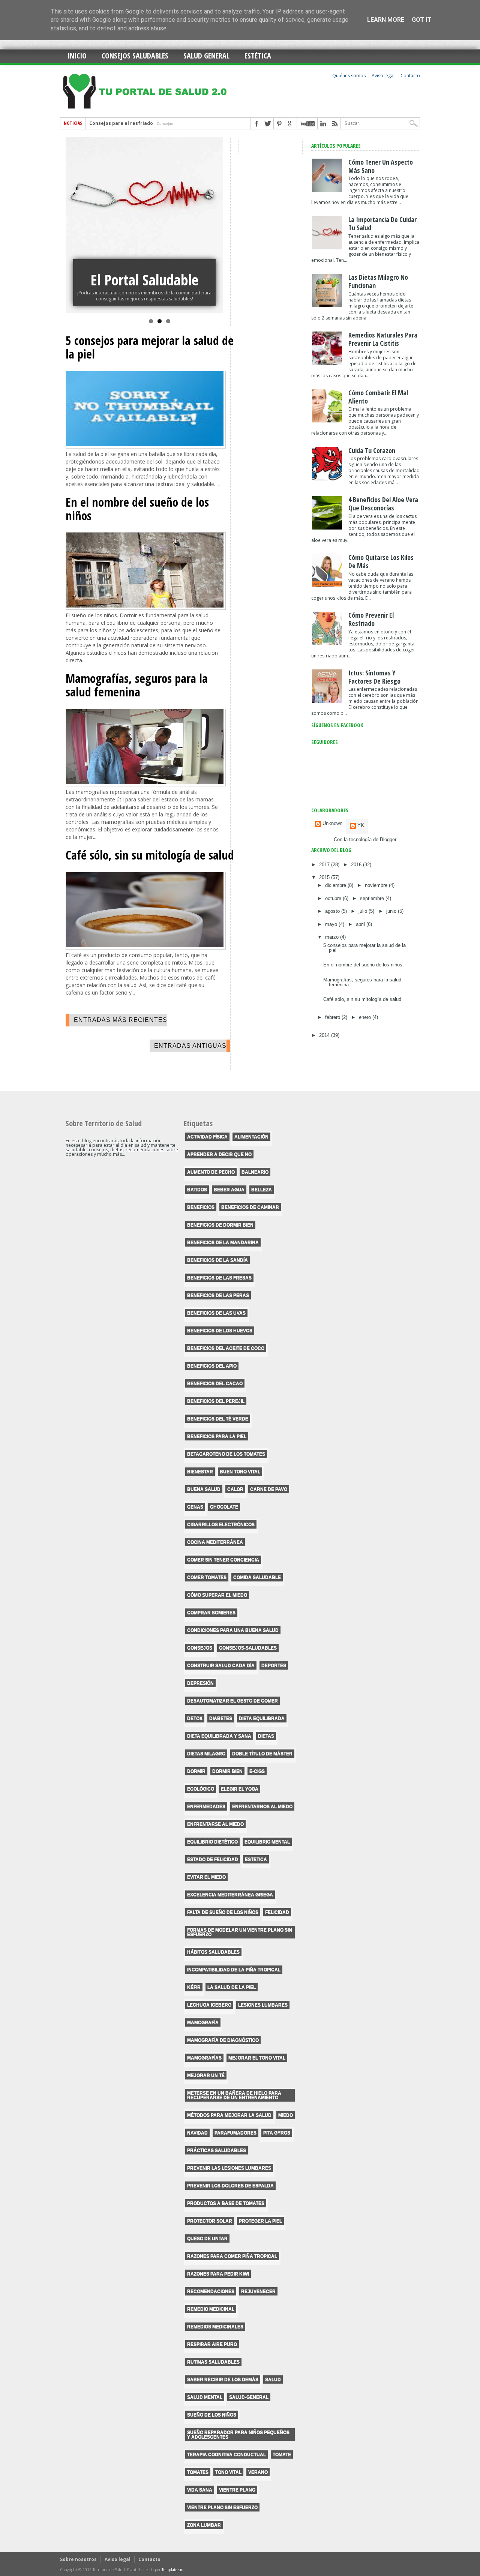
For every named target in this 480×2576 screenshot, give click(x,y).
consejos (200, 1648)
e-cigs (257, 1771)
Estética (258, 56)
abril (361, 924)
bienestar (200, 1472)
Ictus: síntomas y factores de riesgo (374, 677)
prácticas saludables (217, 2150)
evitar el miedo (206, 1877)
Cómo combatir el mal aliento (378, 397)
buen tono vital (240, 1472)
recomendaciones (211, 2291)
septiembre (373, 898)
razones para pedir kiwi (218, 2274)
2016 (357, 865)
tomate (282, 2454)
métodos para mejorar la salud (229, 2115)
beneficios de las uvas (216, 1313)
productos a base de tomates (226, 2203)
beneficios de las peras (218, 1295)
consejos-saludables (248, 1648)
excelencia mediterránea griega (230, 1895)
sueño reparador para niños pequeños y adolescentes (238, 2435)
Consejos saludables (135, 56)
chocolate (224, 1507)
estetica (256, 1859)
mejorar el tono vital (257, 2058)
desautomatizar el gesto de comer (232, 1701)
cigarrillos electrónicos (221, 1524)
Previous (73, 220)
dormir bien (227, 1771)
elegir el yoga (240, 1789)
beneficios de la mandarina (223, 1242)
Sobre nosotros (78, 2559)
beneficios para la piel (217, 1436)
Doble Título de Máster (262, 1754)
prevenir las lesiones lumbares (229, 2168)
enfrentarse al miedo (215, 1824)
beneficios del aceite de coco (226, 1348)
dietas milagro (206, 1754)
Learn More (386, 20)
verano (258, 2472)
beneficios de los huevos (220, 1331)
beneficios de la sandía (217, 1260)
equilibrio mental (267, 1842)
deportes (274, 1665)
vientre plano (237, 2490)
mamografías (204, 2058)
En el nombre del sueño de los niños (137, 509)
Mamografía (203, 2022)
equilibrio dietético (212, 1842)
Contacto (410, 76)
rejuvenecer (258, 2291)
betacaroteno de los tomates (226, 1454)
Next (216, 220)
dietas (266, 1736)
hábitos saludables (213, 1952)
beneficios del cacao (215, 1383)
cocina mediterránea (215, 1542)
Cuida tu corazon (372, 450)
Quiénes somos (349, 76)
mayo (332, 924)
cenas (195, 1507)
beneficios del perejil (216, 1401)
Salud (273, 2379)
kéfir (194, 1987)
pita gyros (277, 2133)
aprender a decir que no (219, 1154)
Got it (421, 20)
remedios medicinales (215, 2327)
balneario (255, 1172)
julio (364, 911)
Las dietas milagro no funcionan (378, 281)
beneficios (201, 1207)
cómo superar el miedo (217, 1595)
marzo (333, 937)
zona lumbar (204, 2525)
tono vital (228, 2472)
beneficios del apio (212, 1366)
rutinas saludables (213, 2362)
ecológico (201, 1789)
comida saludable (257, 1577)
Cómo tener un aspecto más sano (381, 166)
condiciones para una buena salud (233, 1630)
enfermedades (206, 1806)
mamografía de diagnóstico (223, 2040)
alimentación (251, 1137)
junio (392, 911)
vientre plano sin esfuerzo (222, 2507)
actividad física (207, 1137)
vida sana (200, 2490)
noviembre (377, 885)
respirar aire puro (212, 2344)
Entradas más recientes (121, 1020)
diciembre (336, 885)
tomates (198, 2472)
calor (235, 1489)
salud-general (249, 2397)
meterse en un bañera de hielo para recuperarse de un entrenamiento (234, 2095)
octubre (334, 898)
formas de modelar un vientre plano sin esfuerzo (240, 1932)
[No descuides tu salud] (144, 225)
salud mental (205, 2397)
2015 (325, 877)
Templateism (172, 2570)
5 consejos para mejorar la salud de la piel (150, 347)
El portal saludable (144, 280)
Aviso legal (383, 76)
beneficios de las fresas (219, 1278)
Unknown (332, 824)
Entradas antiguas (190, 1046)
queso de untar (207, 2238)
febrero (333, 1017)
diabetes (221, 1718)
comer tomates (207, 1577)
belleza (262, 1190)
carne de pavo (269, 1489)
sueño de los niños (212, 2415)
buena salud (204, 1489)
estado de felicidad (213, 1859)
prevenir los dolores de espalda (230, 2186)
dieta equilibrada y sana (219, 1736)
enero (366, 1017)
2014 (325, 1035)
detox (195, 1718)
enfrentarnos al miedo (262, 1806)
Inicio (77, 56)
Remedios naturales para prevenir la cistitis (383, 339)
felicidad (277, 1912)
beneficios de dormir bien (220, 1225)
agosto (333, 911)
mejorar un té (206, 2075)
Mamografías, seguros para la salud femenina (137, 685)
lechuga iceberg (209, 2005)
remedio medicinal (211, 2309)
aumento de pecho (211, 1172)
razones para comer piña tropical (232, 2256)
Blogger (388, 839)
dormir (196, 1771)
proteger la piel (260, 2221)
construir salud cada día (221, 1665)
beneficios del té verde (218, 1419)
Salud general (206, 56)
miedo (286, 2115)
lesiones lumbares (263, 2005)
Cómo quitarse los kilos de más (381, 561)
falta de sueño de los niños (223, 1912)
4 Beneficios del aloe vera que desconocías (383, 504)
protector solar (210, 2221)
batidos (197, 1190)
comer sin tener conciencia (223, 1560)
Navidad (197, 2133)
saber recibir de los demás (223, 2379)
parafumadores (235, 2133)
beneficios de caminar (250, 1207)
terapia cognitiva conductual (226, 2454)
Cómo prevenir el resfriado (371, 619)
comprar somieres (211, 1613)
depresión (200, 1683)
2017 (325, 865)
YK (361, 825)
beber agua (229, 1190)
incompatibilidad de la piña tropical (234, 1970)
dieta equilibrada (262, 1718)
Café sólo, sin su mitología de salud (150, 855)
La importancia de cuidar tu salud (130, 125)
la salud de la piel (232, 1987)
